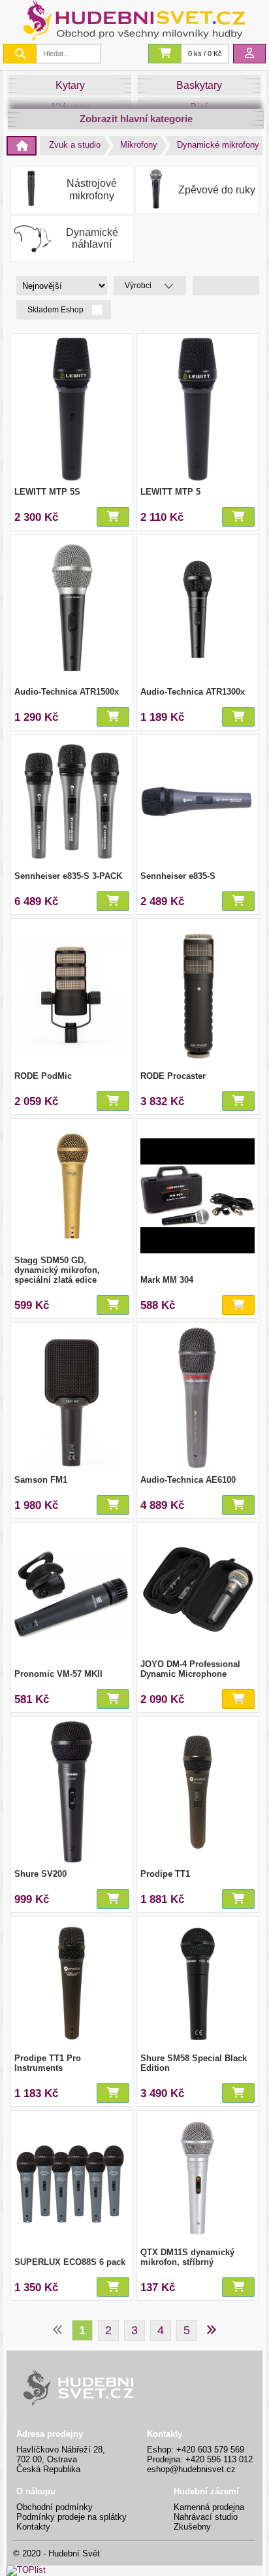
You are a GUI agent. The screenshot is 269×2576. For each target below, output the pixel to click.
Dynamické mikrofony (218, 145)
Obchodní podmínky (55, 2507)
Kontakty (33, 2527)
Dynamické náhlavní (92, 238)
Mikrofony (139, 145)
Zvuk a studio (75, 145)
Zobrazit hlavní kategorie (136, 119)
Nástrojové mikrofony (92, 189)
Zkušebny (192, 2527)
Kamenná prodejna (209, 2507)
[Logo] (134, 38)
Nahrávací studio (206, 2517)
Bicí (199, 107)
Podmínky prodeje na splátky (71, 2517)
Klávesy (70, 107)
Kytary (70, 85)
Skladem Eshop (56, 310)
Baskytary (199, 85)
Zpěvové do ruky (217, 190)
